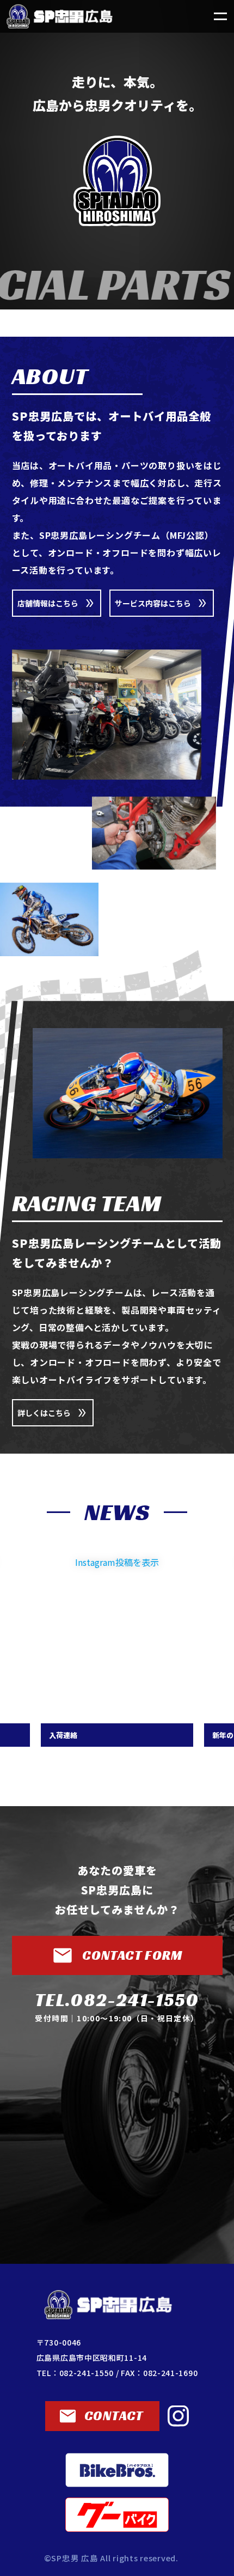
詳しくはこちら (44, 1413)
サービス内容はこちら (153, 603)
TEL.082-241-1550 (117, 2000)
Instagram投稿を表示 (117, 1562)
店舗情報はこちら (48, 603)
